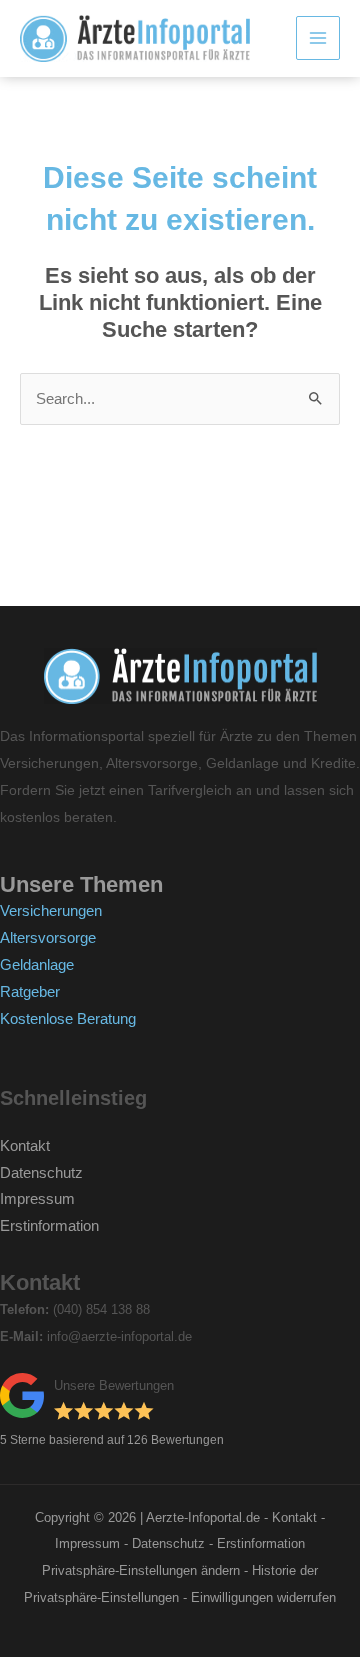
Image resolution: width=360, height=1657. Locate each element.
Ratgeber (30, 992)
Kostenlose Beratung (68, 1019)
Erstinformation (49, 1226)
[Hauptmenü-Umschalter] (318, 38)
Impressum (37, 1199)
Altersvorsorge (48, 938)
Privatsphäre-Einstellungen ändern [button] (141, 1570)
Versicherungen (51, 911)
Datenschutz (41, 1173)
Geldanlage (37, 965)
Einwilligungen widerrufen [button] (263, 1597)
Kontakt (25, 1146)
